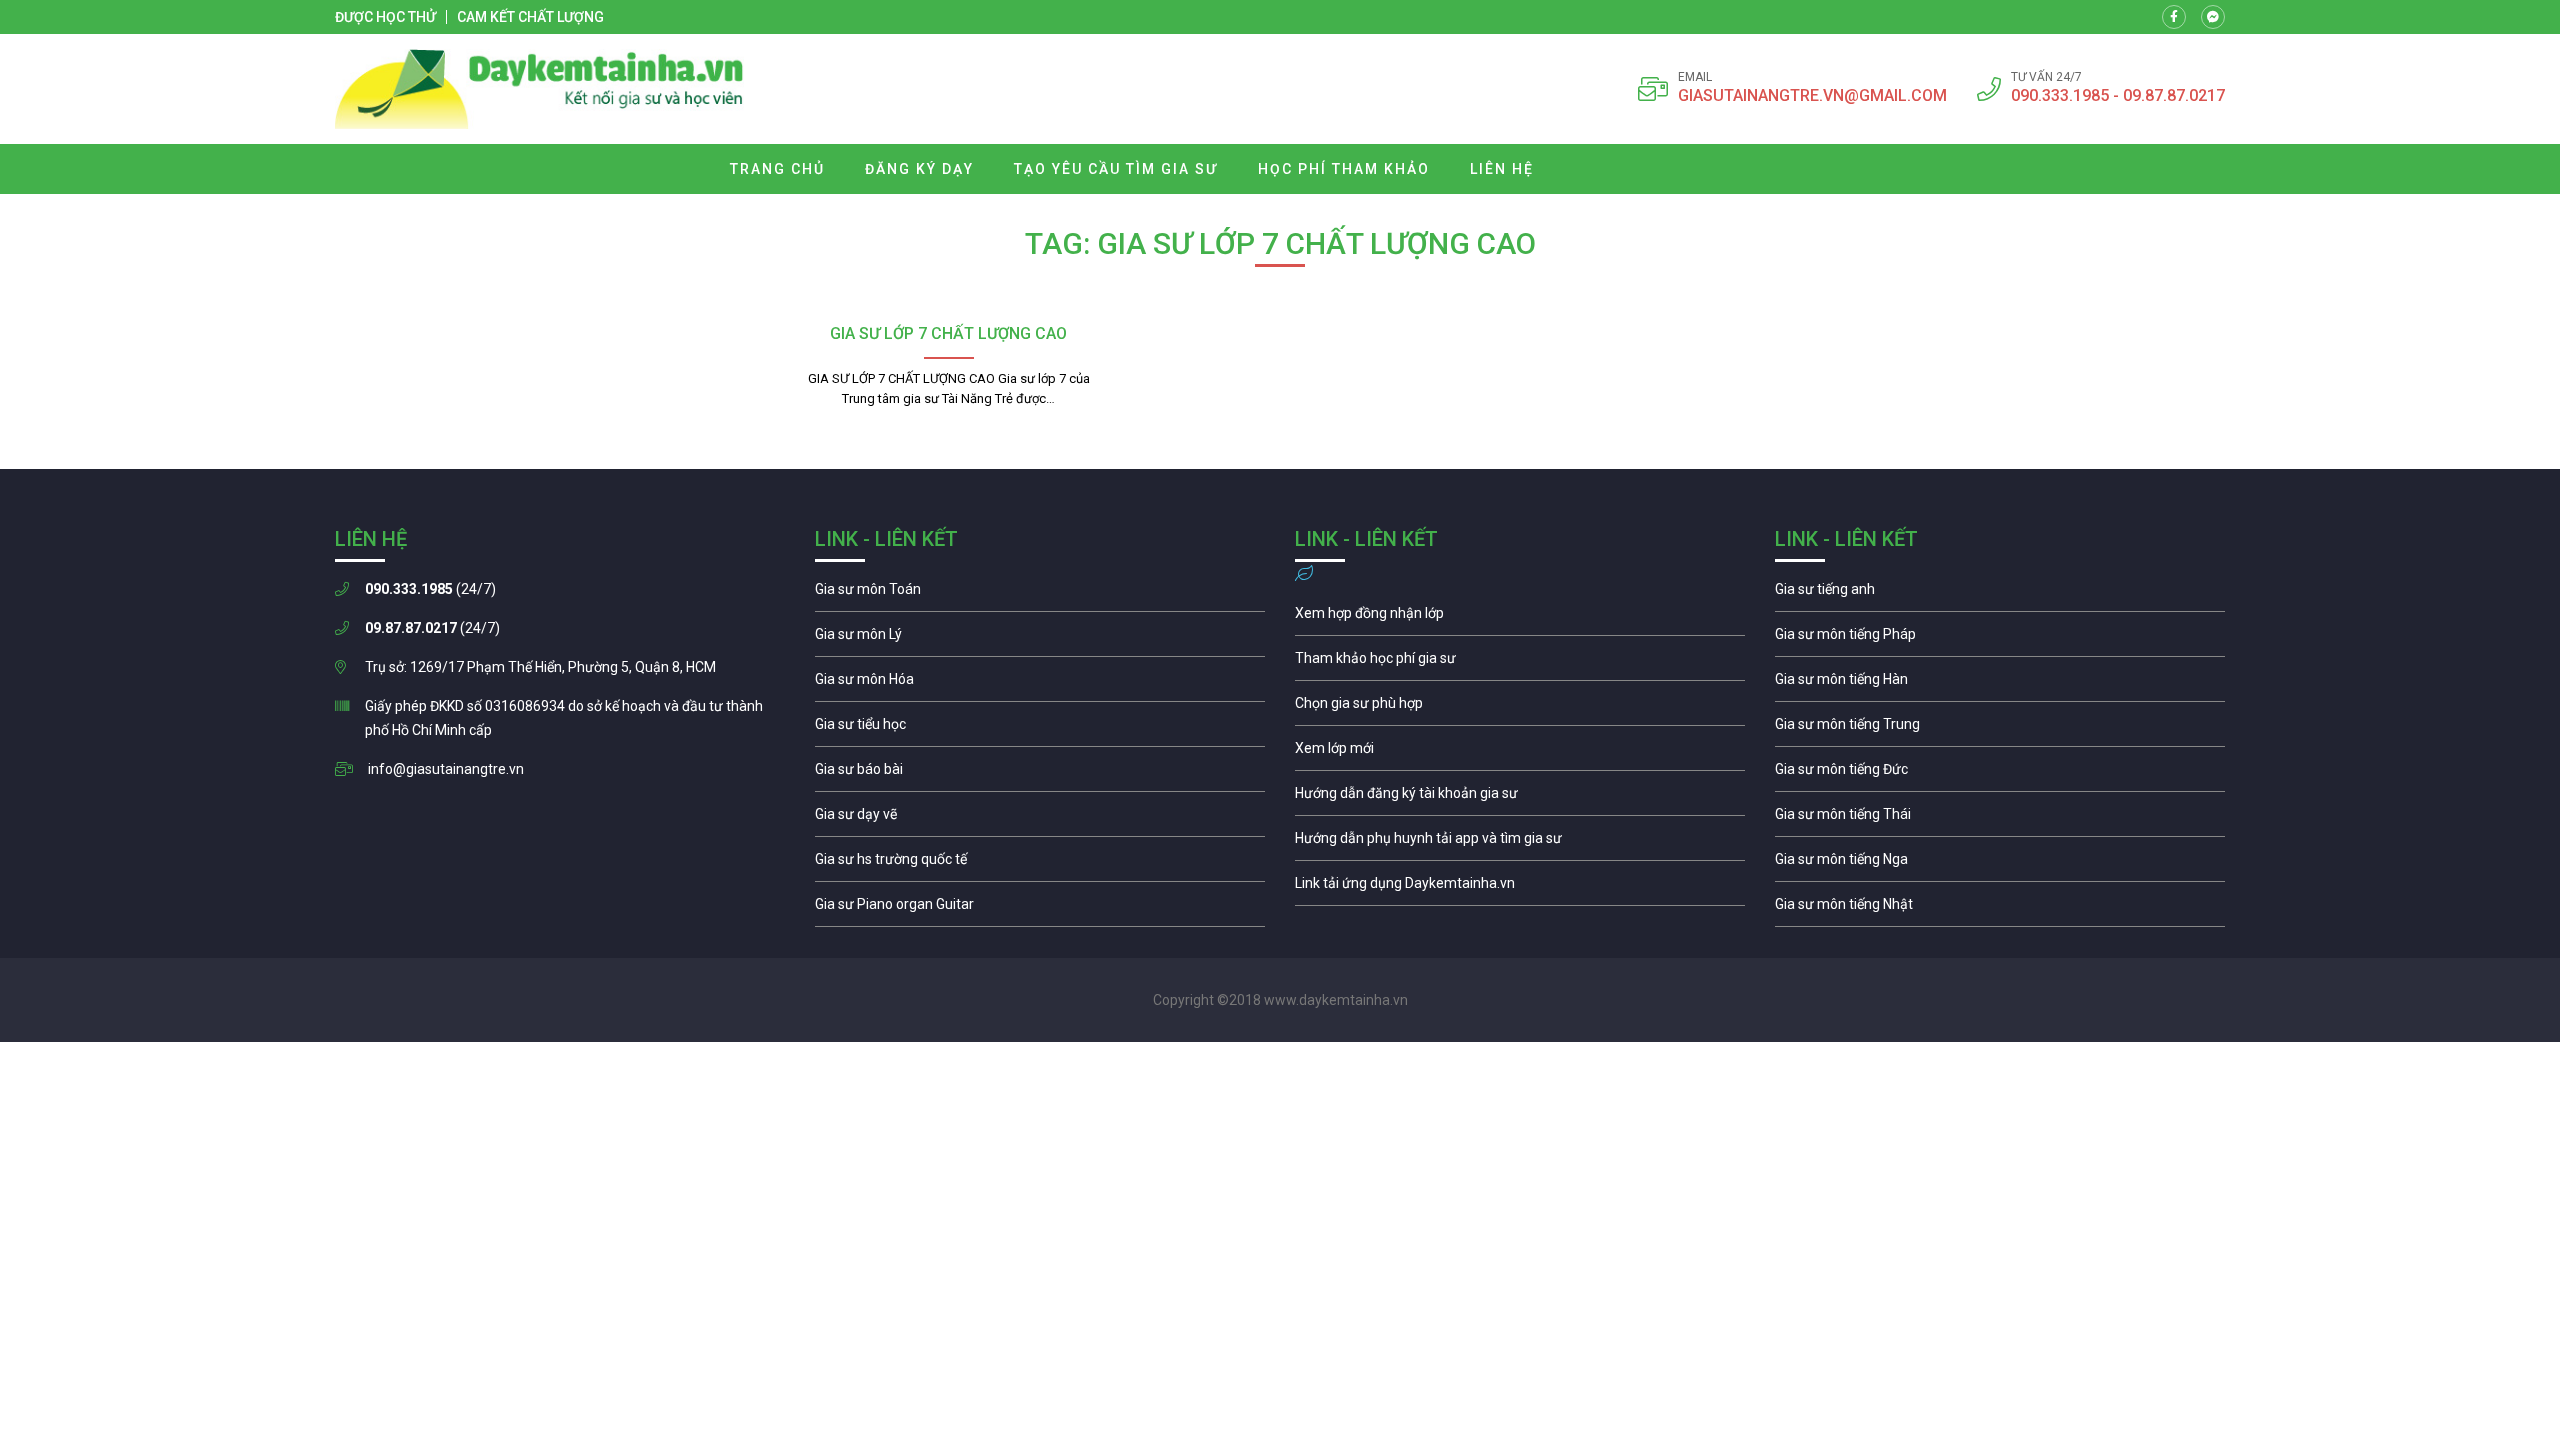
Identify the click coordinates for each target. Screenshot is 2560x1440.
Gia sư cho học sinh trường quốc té (1040, 864)
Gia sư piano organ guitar (1040, 909)
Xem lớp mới (1520, 753)
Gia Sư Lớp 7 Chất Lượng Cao (948, 333)
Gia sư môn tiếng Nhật (2000, 909)
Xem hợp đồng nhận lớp (1520, 618)
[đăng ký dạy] (539, 89)
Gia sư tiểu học (1040, 729)
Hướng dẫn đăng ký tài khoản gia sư (1520, 798)
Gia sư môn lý (1040, 639)
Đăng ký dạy (919, 169)
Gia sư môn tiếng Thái (2000, 819)
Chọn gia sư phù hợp (1520, 708)
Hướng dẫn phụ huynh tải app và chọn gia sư (1520, 843)
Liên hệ (1502, 169)
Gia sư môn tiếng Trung (2000, 729)
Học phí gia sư (1520, 663)
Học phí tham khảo (1344, 169)
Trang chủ (777, 169)
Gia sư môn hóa (1040, 684)
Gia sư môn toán (1040, 594)
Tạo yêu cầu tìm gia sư (1116, 169)
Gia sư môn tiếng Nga (1520, 888)
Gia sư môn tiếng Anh (2000, 594)
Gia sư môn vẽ (1040, 819)
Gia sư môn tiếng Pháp (2000, 639)
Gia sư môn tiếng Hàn (2000, 684)
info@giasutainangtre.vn (446, 769)
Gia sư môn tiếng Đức (2000, 774)
